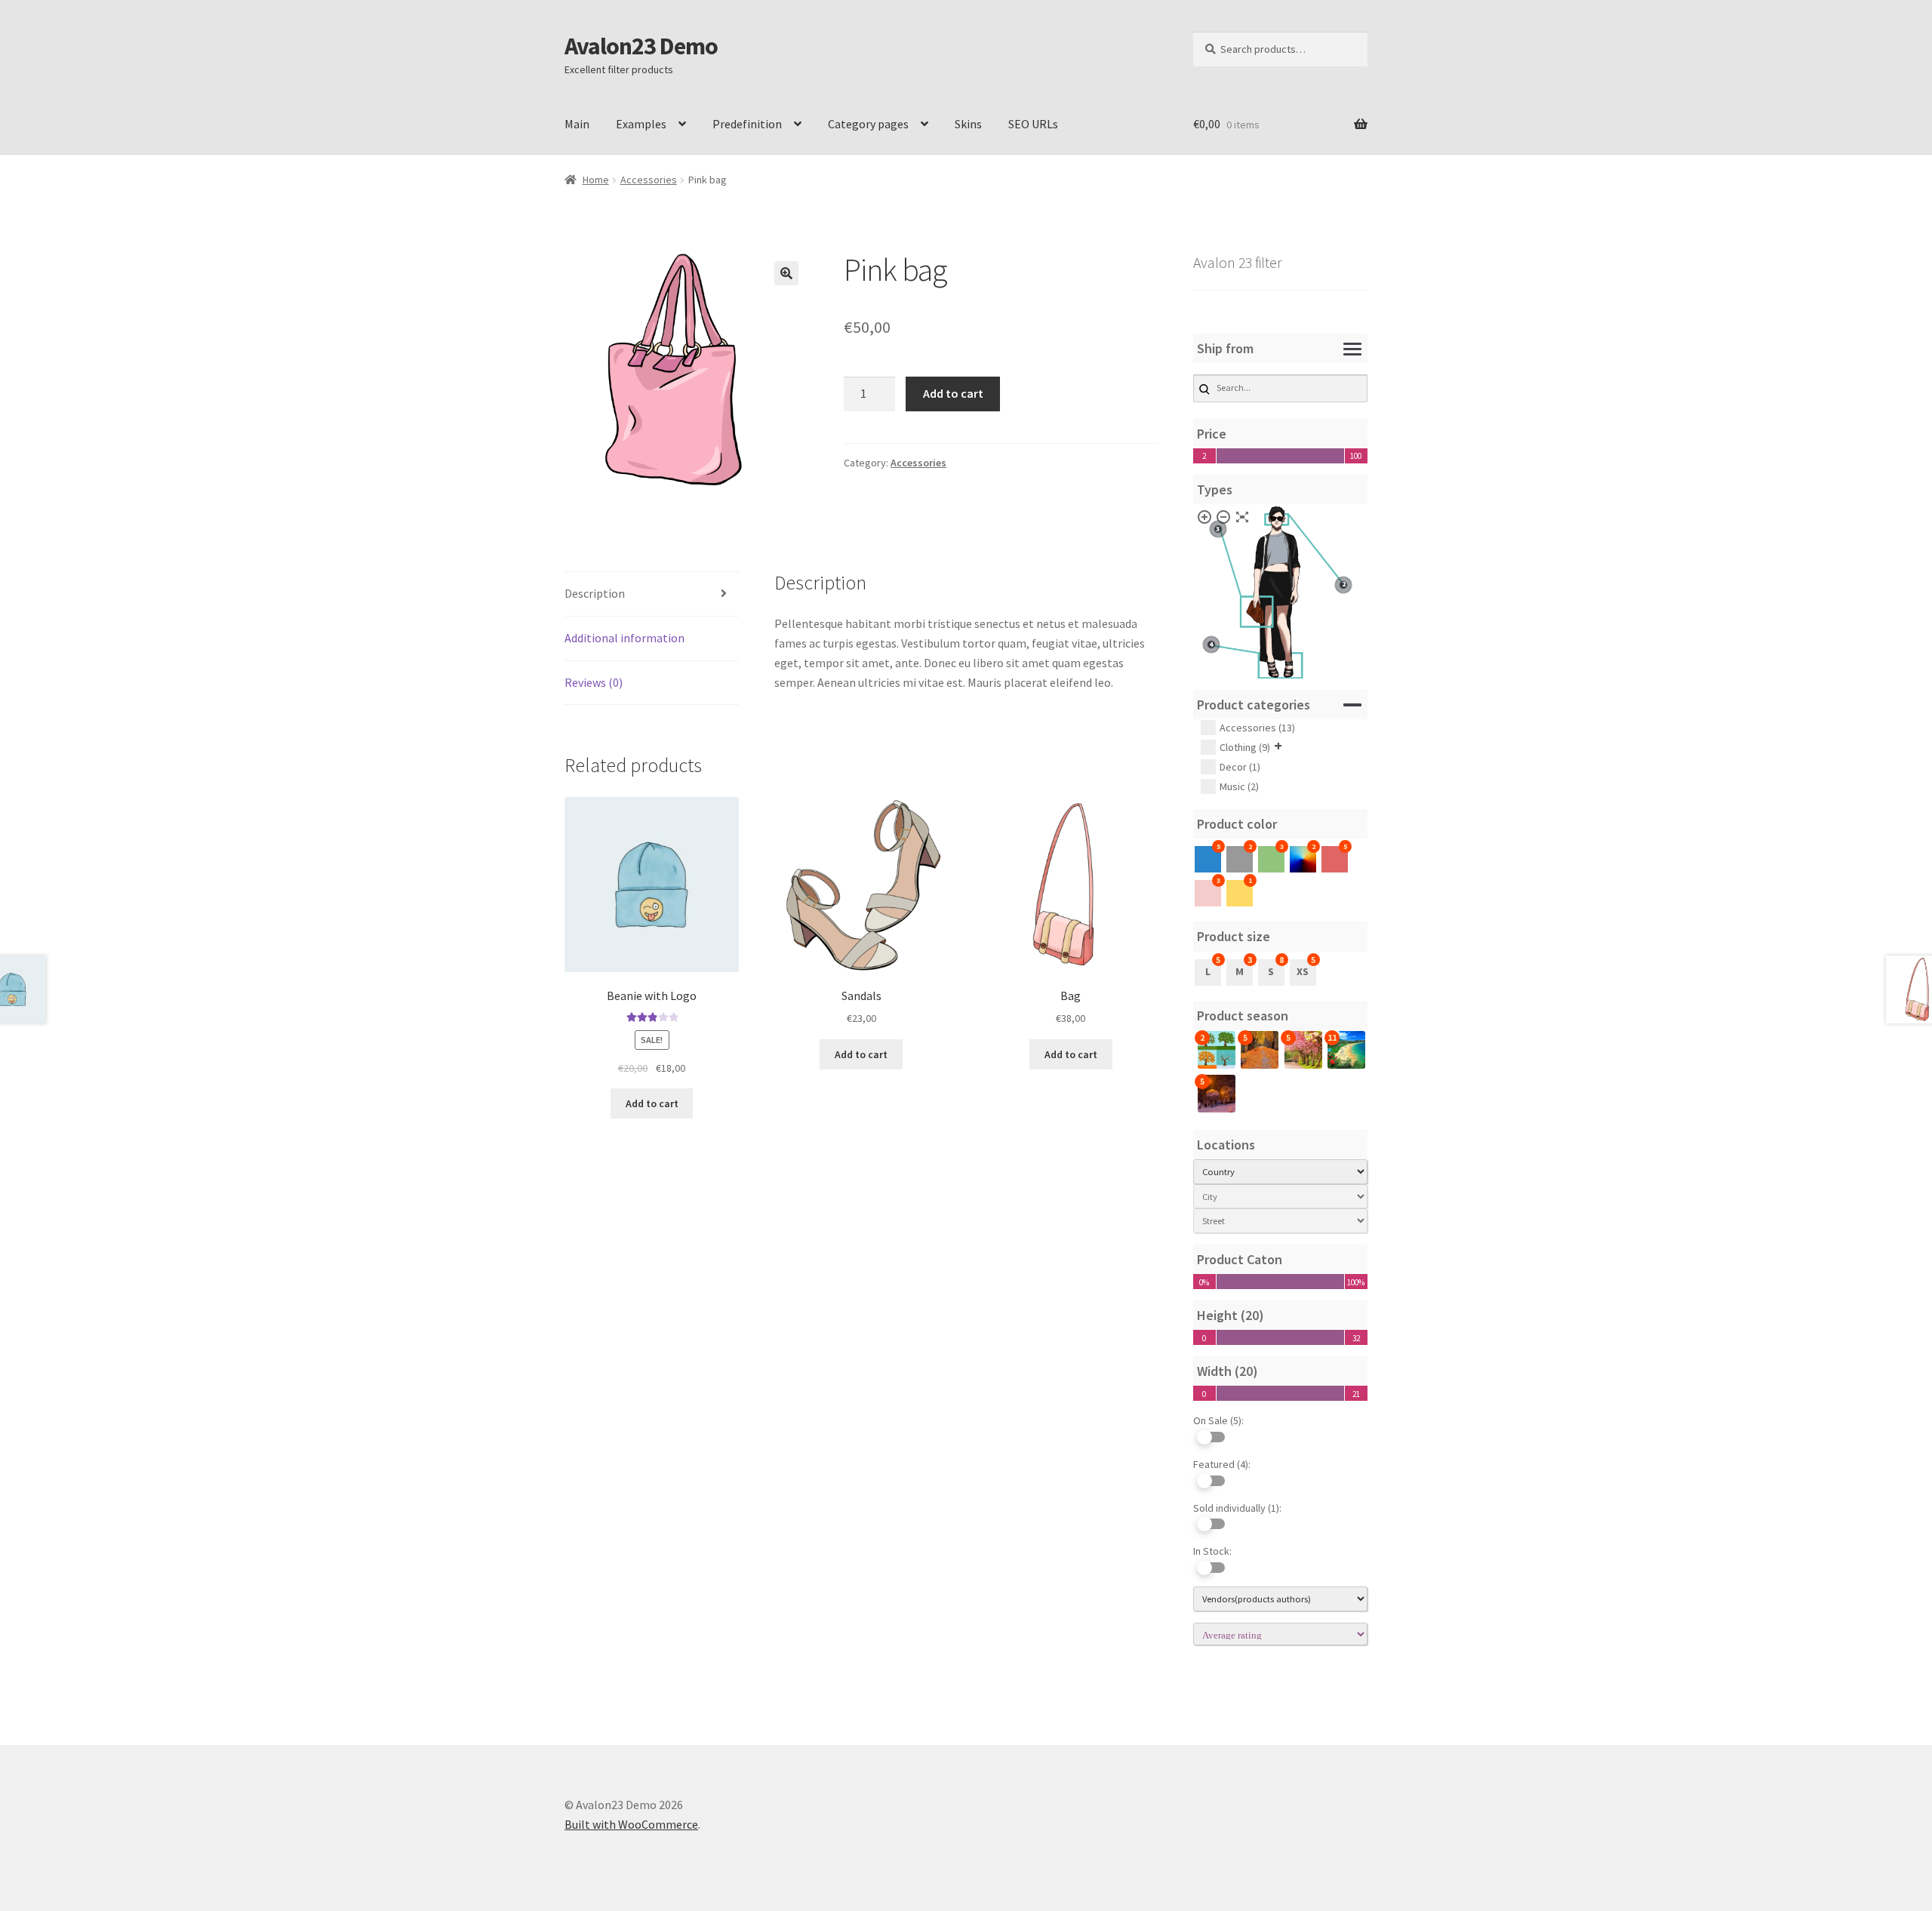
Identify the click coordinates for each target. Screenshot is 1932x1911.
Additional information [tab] (625, 638)
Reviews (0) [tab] (594, 682)
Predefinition (747, 124)
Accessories (649, 180)
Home (596, 180)
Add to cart (953, 393)
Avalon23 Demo (641, 46)
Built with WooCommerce (631, 1824)
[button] (786, 273)
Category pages (868, 124)
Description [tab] (595, 593)
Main (577, 124)
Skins (968, 124)
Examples (641, 124)
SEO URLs (1033, 124)
